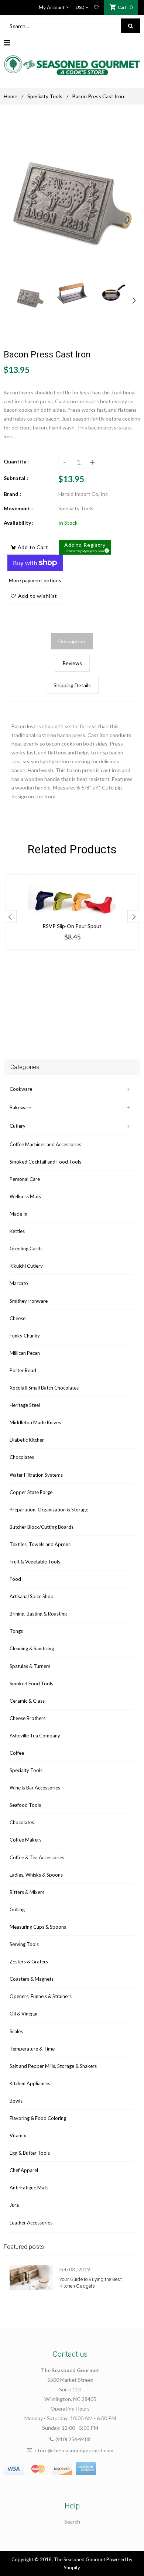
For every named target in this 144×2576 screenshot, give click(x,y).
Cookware (21, 1089)
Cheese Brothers (28, 1718)
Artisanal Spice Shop (32, 1596)
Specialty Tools (45, 96)
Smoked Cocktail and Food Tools (45, 1162)
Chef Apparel (24, 2170)
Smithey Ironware (29, 1301)
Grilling (17, 1909)
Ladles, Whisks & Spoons (36, 1875)
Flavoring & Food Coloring (38, 2118)
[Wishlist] (96, 7)
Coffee (17, 1753)
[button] (85, 547)
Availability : (19, 523)
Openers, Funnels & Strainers (41, 1996)
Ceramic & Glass (27, 1701)
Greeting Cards (26, 1248)
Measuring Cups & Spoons (38, 1927)
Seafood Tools (25, 1805)
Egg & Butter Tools (30, 2153)
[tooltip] (106, 549)
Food (15, 1579)
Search (72, 2522)
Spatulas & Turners (30, 1666)
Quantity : (16, 461)
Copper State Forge (31, 1492)
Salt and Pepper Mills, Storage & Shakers (53, 2066)
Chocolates (22, 1457)
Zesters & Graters (29, 1962)
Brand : (12, 494)
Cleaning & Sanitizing (32, 1648)
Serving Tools (24, 1944)
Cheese (18, 1318)
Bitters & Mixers (27, 1892)
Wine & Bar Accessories (35, 1788)
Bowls (16, 2101)
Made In (18, 1214)
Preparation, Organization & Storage (49, 1510)
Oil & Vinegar (24, 2014)
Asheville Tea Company (35, 1736)
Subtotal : (16, 478)
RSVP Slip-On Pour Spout (72, 926)
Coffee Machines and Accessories (45, 1144)
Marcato (19, 1283)
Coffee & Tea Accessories (37, 1857)
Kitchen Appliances (30, 2083)
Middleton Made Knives (35, 1422)
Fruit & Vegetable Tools (35, 1562)
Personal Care (25, 1179)
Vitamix (18, 2135)
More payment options (35, 580)
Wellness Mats (25, 1196)
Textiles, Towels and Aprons (40, 1544)
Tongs (16, 1631)
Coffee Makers (25, 1840)
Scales (16, 2031)
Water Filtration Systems (36, 1475)
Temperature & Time (32, 2049)
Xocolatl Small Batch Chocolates (44, 1388)
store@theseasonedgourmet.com (74, 2450)
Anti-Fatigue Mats (29, 2188)
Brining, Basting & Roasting (38, 1614)
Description (72, 641)
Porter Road (23, 1370)
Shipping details (72, 685)
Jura (14, 2205)
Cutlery (18, 1126)
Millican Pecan (25, 1353)
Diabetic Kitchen (27, 1440)
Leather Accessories (31, 2223)
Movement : (18, 508)
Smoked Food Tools (31, 1683)
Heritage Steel (25, 1405)
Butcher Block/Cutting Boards (42, 1527)
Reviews (72, 663)
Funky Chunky (25, 1336)
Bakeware (20, 1107)
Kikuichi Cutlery (26, 1266)
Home (11, 96)
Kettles (17, 1231)
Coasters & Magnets (32, 1979)
